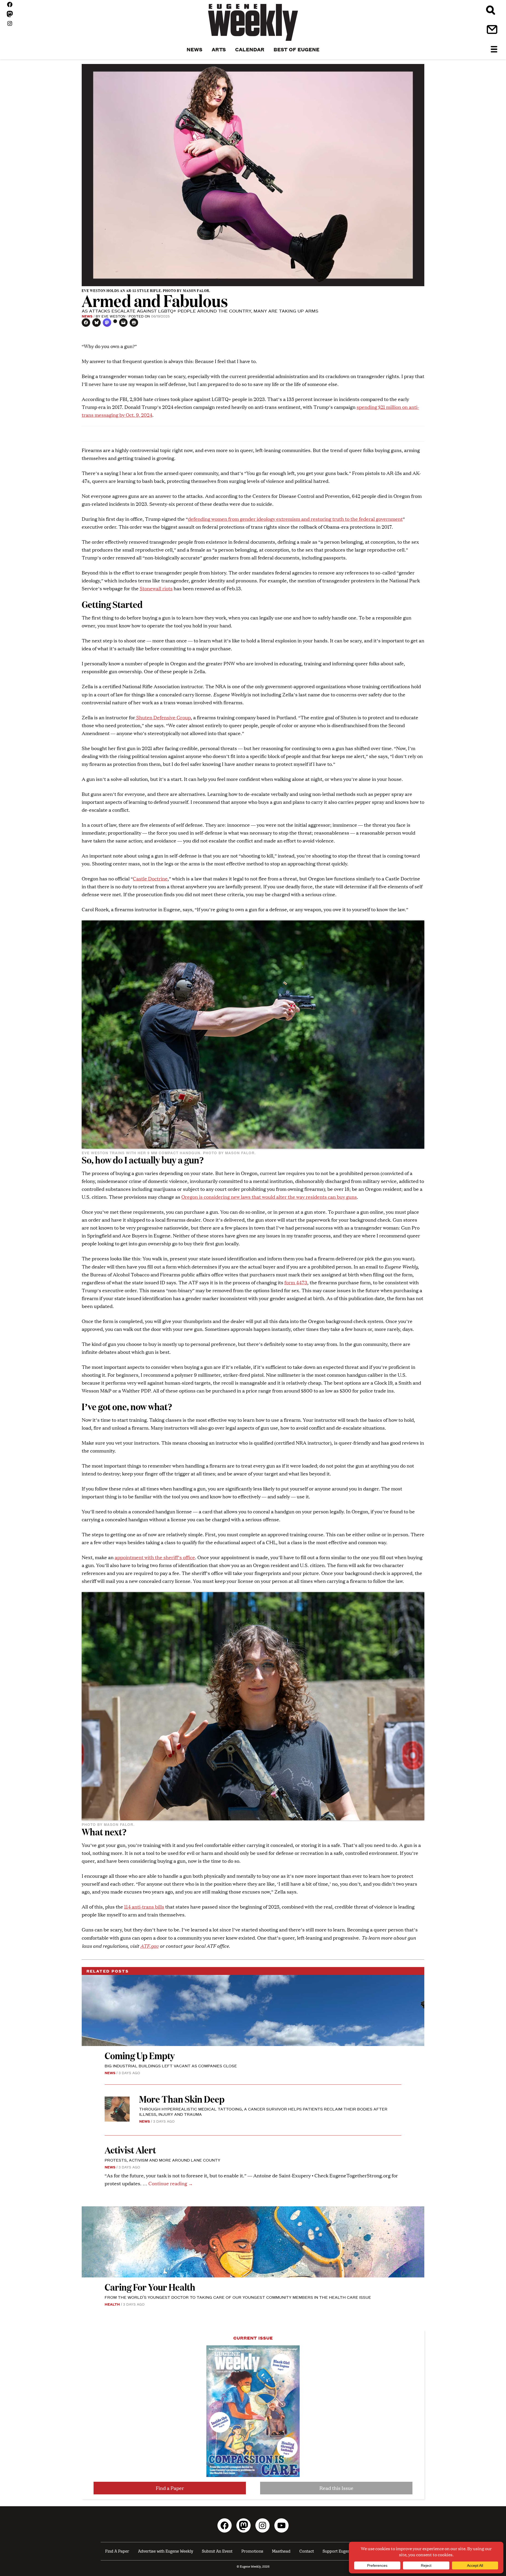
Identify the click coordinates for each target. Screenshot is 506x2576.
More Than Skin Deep (182, 2099)
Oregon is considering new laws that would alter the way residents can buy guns (269, 1197)
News (87, 316)
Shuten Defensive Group (163, 717)
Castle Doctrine (150, 878)
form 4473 (296, 1282)
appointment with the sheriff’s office (155, 1557)
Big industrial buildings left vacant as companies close (171, 2066)
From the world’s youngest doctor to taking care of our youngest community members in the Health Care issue (238, 2297)
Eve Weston (113, 316)
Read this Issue (336, 2488)
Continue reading (171, 2183)
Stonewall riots (156, 588)
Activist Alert (130, 2150)
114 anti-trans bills (144, 1907)
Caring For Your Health (150, 2287)
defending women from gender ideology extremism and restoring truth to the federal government (295, 519)
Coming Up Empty (140, 2055)
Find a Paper (170, 2488)
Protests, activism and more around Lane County (162, 2160)
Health (112, 2304)
